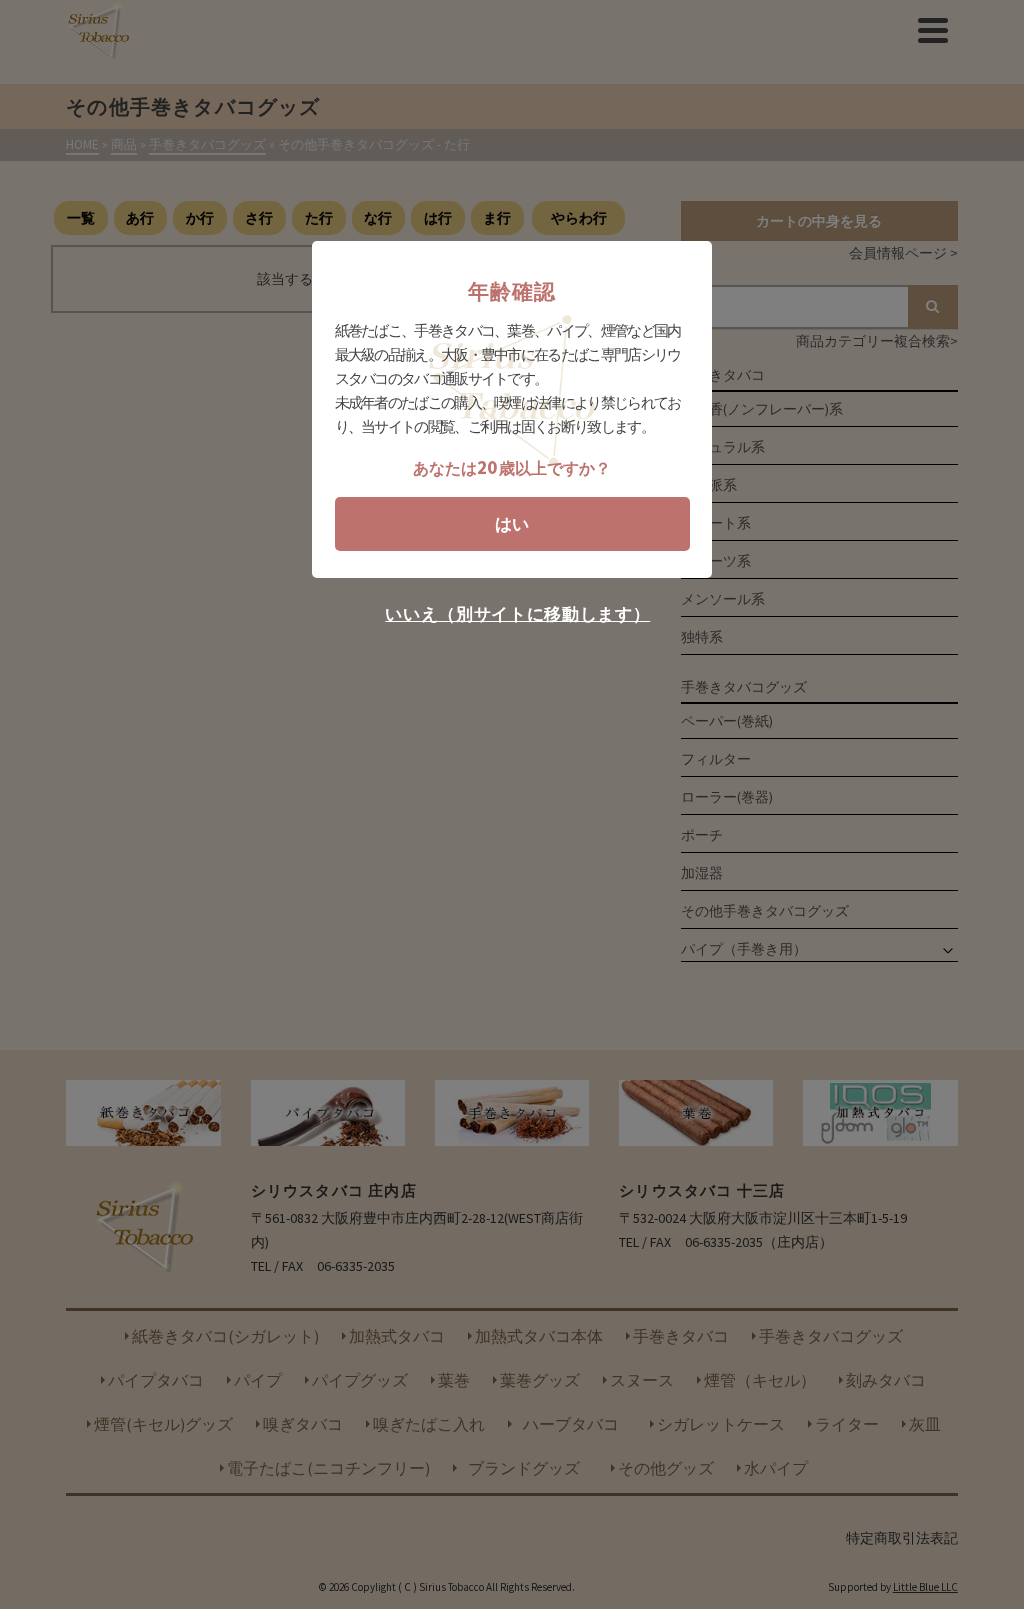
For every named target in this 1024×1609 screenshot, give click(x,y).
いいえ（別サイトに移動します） (517, 614)
